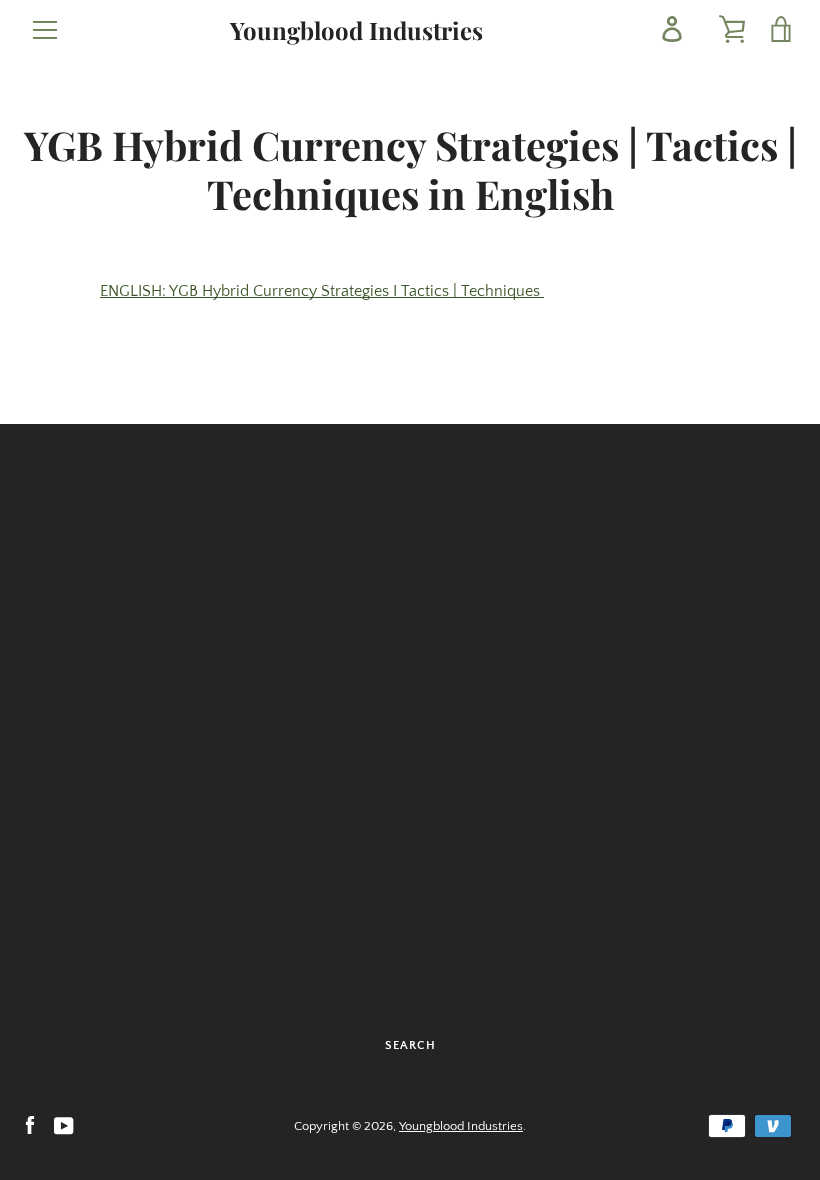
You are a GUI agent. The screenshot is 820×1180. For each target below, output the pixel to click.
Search (410, 1045)
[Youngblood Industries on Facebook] (30, 1125)
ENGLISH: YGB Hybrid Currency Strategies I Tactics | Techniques (322, 291)
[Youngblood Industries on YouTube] (64, 1125)
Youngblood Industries (356, 30)
